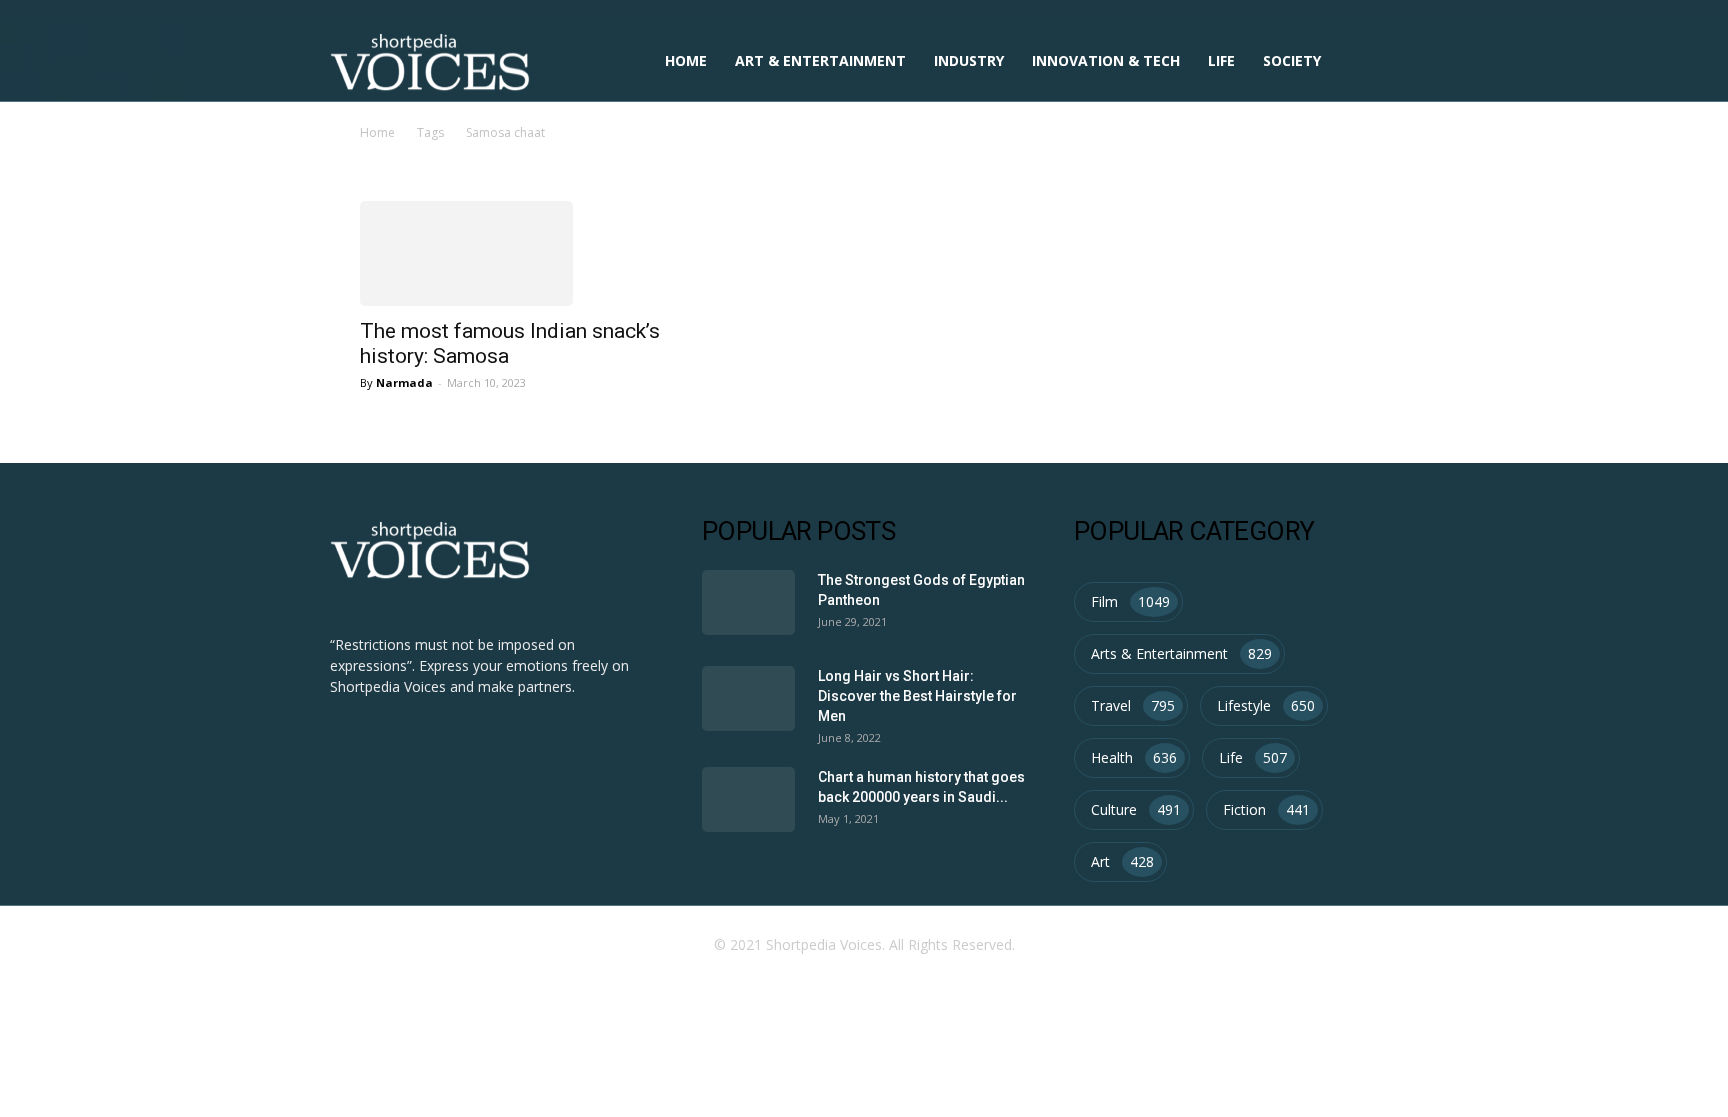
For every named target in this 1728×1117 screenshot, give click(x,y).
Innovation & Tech (1106, 60)
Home (686, 60)
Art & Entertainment (820, 60)
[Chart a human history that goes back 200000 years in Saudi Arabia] (748, 799)
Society (1292, 60)
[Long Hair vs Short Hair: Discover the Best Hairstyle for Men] (748, 698)
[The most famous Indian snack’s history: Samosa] (512, 253)
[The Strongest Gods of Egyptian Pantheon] (748, 602)
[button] (1374, 62)
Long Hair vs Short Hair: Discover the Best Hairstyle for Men (917, 696)
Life (1221, 60)
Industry (969, 60)
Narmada (404, 382)
